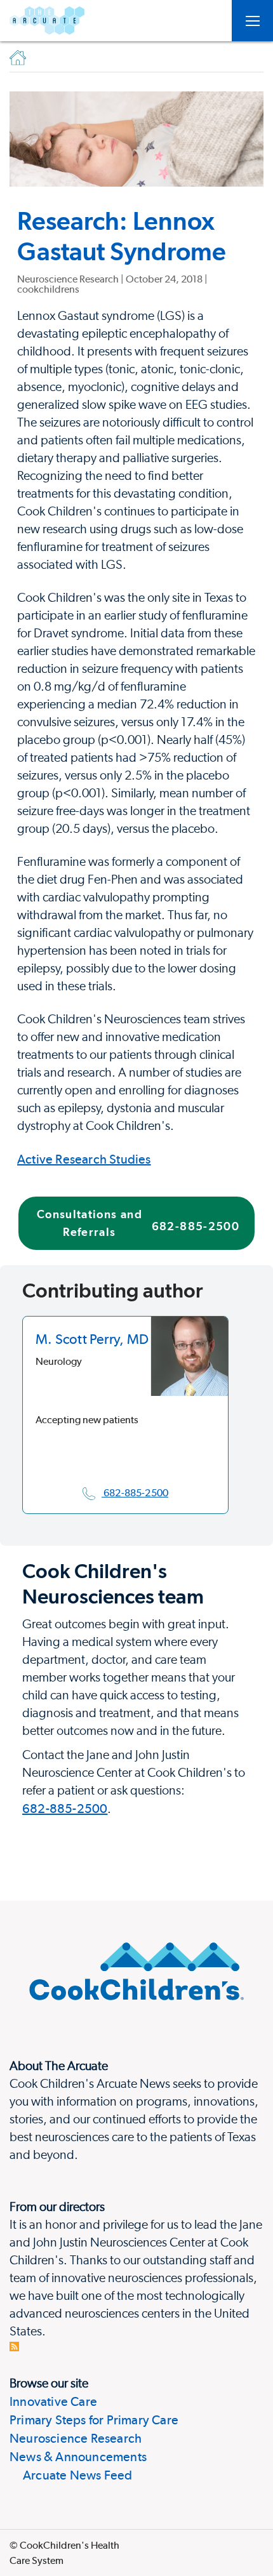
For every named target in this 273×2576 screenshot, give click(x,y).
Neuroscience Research (76, 2438)
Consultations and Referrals (138, 1223)
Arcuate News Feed (71, 2475)
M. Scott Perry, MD (92, 1339)
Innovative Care (53, 2401)
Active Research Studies (84, 1159)
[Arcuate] (47, 21)
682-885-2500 (65, 1809)
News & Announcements (78, 2457)
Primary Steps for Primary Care (94, 2420)
